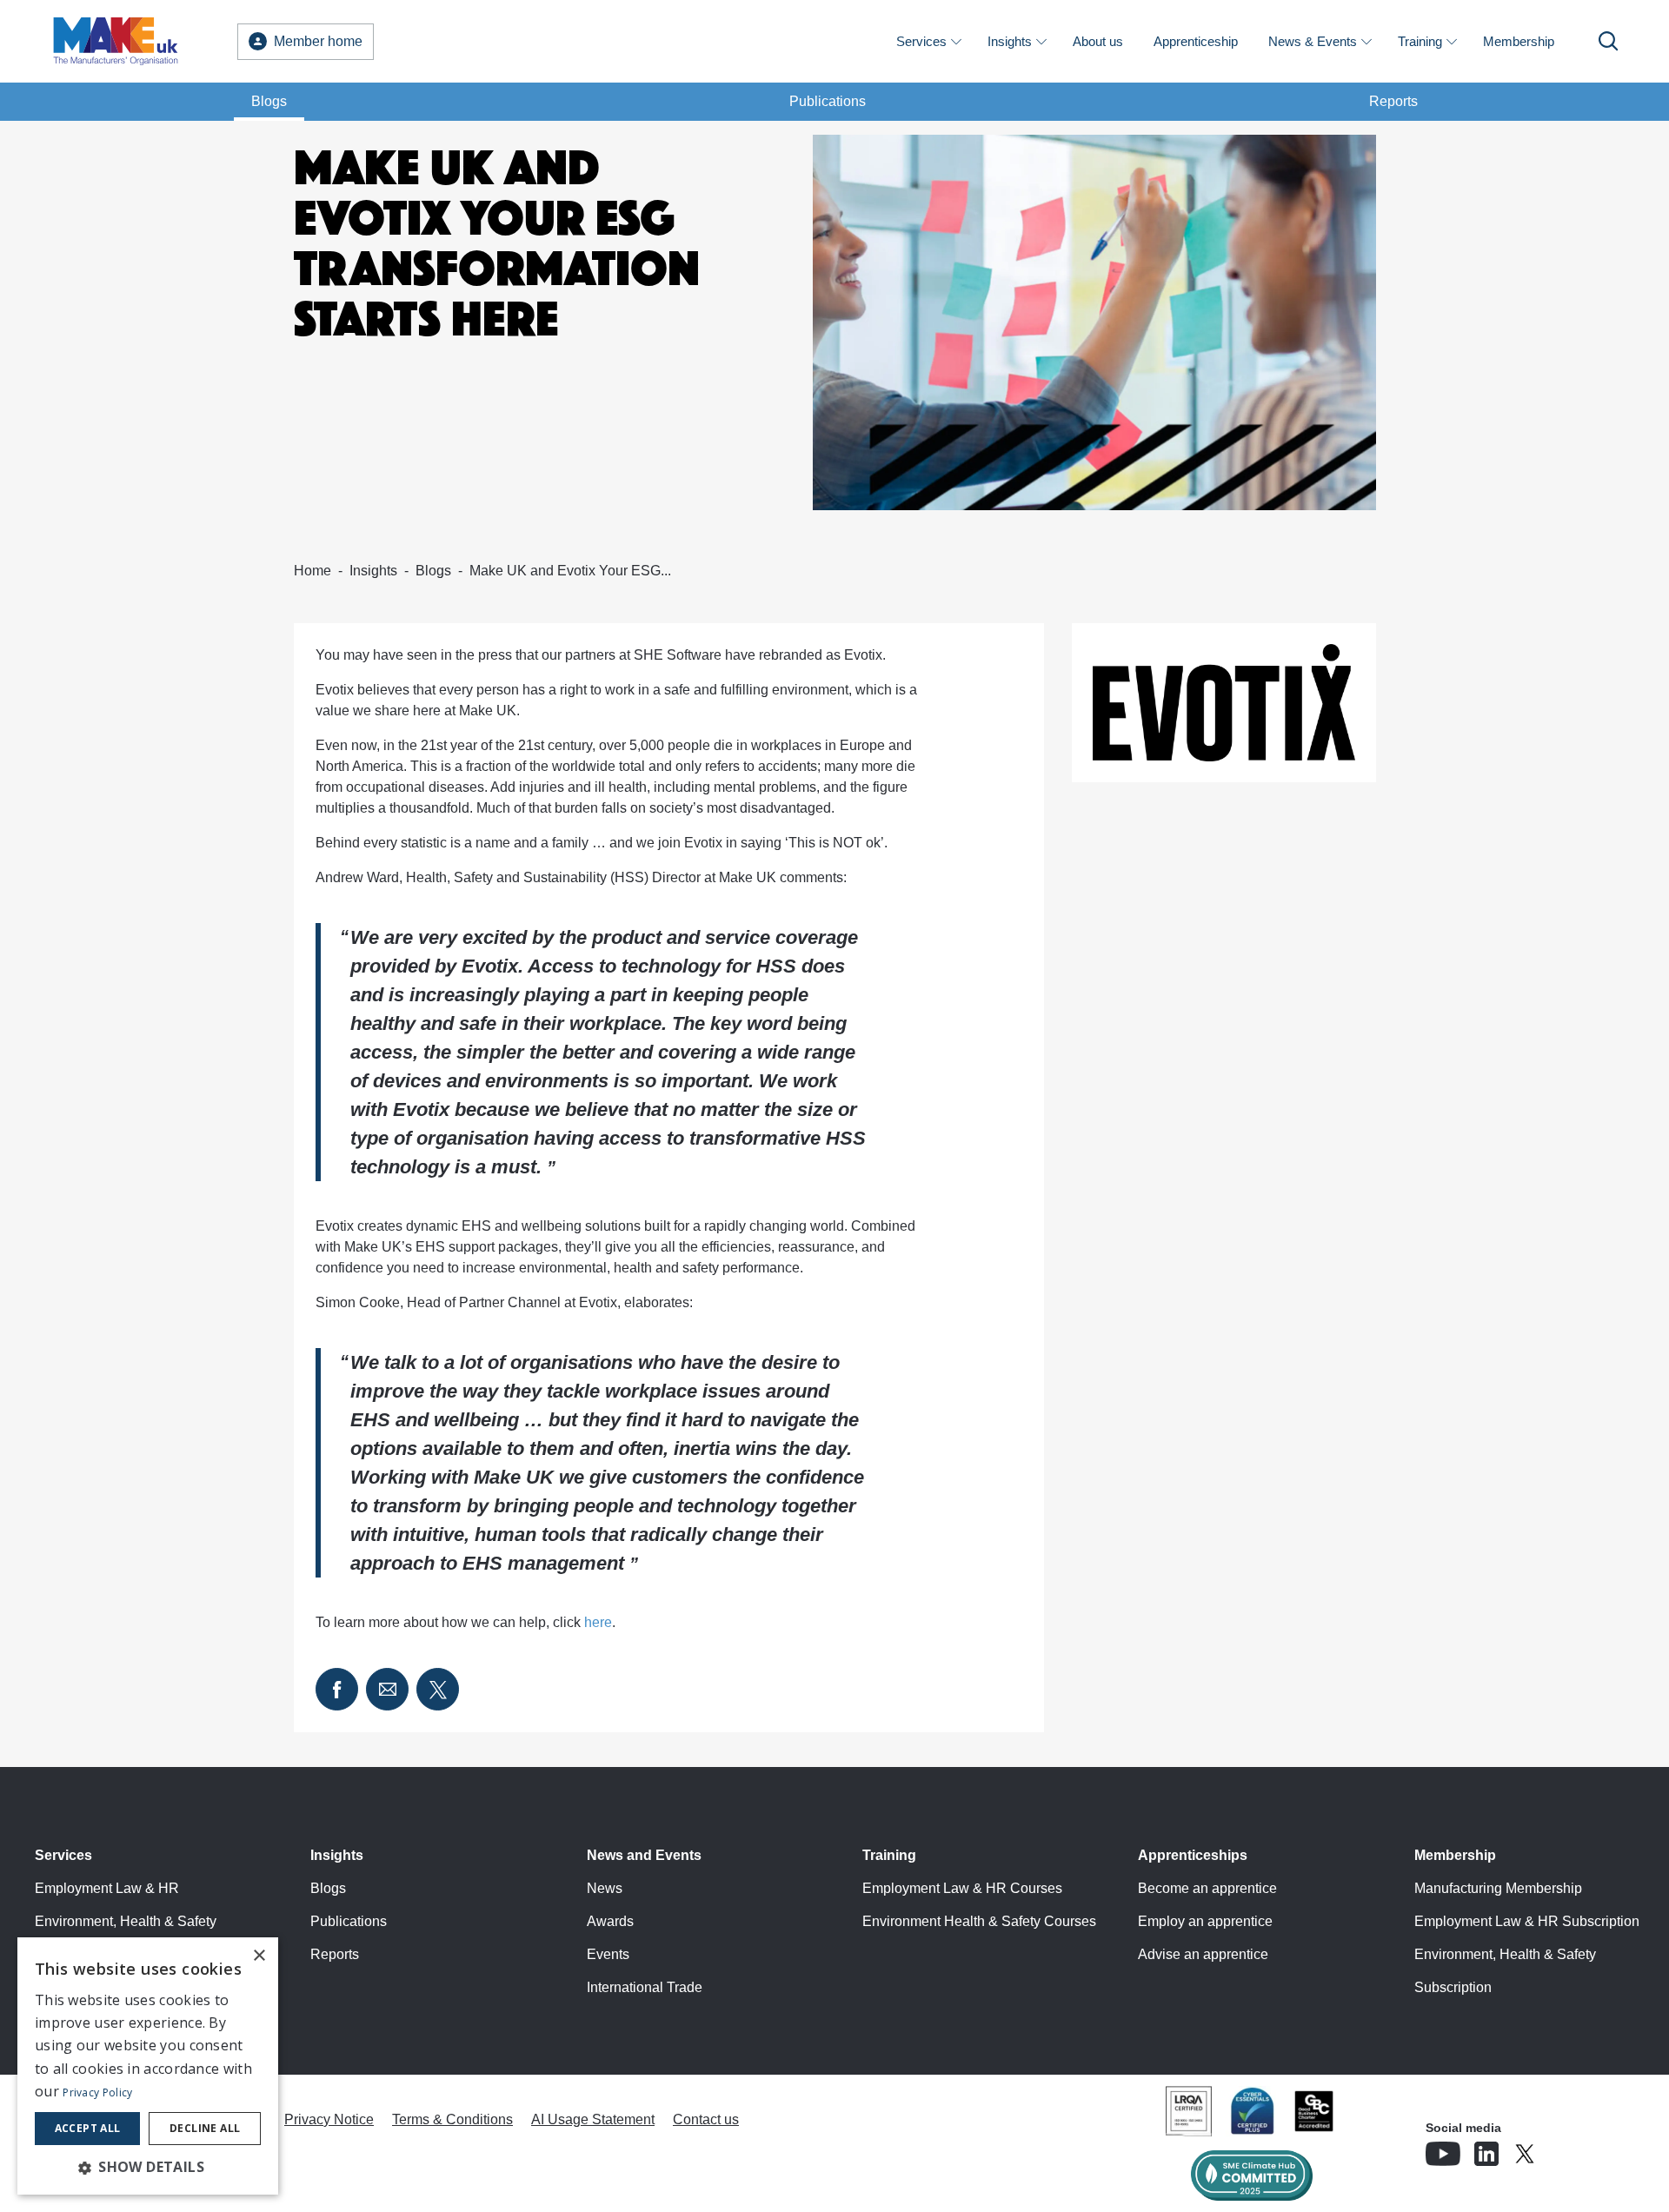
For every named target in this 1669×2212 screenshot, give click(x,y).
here (598, 1622)
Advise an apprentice (1203, 1954)
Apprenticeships (1193, 1855)
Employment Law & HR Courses (962, 1888)
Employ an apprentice (1205, 1921)
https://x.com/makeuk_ (1573, 2149)
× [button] (259, 1956)
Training (1420, 41)
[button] (148, 2167)
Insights (1010, 41)
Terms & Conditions (452, 2119)
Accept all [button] (88, 2128)
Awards (610, 1921)
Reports (1393, 101)
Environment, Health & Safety (126, 1921)
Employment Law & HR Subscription (1527, 1921)
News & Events (1313, 41)
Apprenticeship (1196, 41)
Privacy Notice (329, 2119)
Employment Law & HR (107, 1888)
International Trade (645, 1987)
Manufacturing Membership (1498, 1888)
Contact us (706, 2119)
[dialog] (148, 2066)
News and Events (644, 1855)
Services (921, 41)
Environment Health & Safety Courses (979, 1921)
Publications (828, 101)
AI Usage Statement (593, 2119)
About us (1098, 41)
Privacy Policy (97, 2092)
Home (313, 571)
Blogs (269, 101)
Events (608, 1954)
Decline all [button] (205, 2128)
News (605, 1888)
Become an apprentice (1207, 1888)
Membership (1519, 41)
